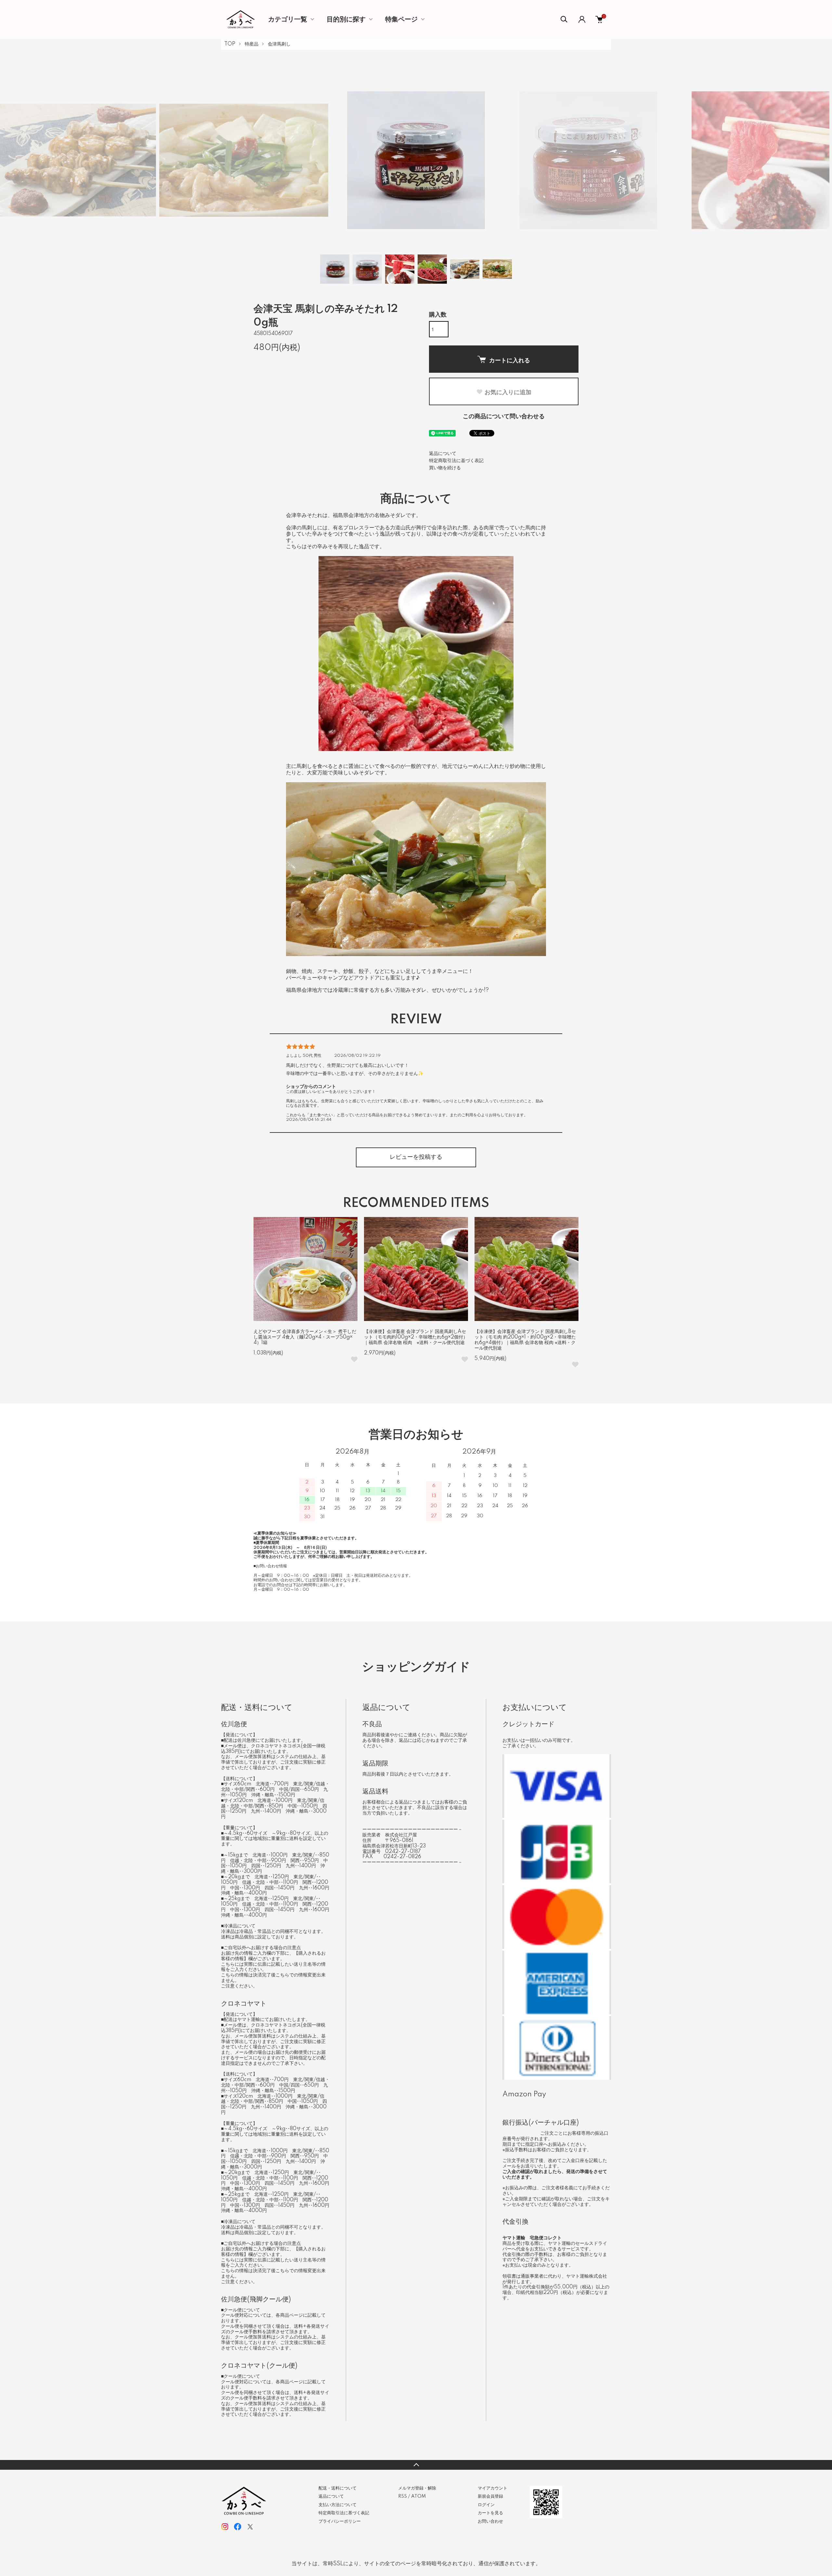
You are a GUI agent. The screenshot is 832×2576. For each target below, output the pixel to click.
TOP (230, 44)
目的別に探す (346, 19)
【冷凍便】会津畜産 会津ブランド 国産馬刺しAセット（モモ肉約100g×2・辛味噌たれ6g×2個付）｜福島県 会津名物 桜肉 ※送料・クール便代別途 (416, 1337)
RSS (403, 2496)
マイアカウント (493, 2488)
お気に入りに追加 (508, 392)
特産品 (252, 44)
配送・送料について (338, 2488)
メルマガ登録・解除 (417, 2488)
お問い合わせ (490, 2521)
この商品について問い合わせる (504, 417)
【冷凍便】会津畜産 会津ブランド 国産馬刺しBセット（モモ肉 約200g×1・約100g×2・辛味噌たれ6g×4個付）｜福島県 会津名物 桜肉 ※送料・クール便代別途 (525, 1340)
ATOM (418, 2496)
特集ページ (401, 19)
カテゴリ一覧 (288, 19)
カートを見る (490, 2513)
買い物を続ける (445, 468)
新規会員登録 (490, 2496)
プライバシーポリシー (340, 2521)
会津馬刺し (279, 44)
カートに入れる (510, 360)
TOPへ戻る (416, 2465)
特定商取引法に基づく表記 (456, 461)
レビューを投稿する (416, 1157)
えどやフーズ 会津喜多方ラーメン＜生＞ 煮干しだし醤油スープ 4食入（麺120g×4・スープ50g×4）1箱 (305, 1337)
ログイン (486, 2505)
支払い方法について (338, 2505)
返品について (443, 454)
